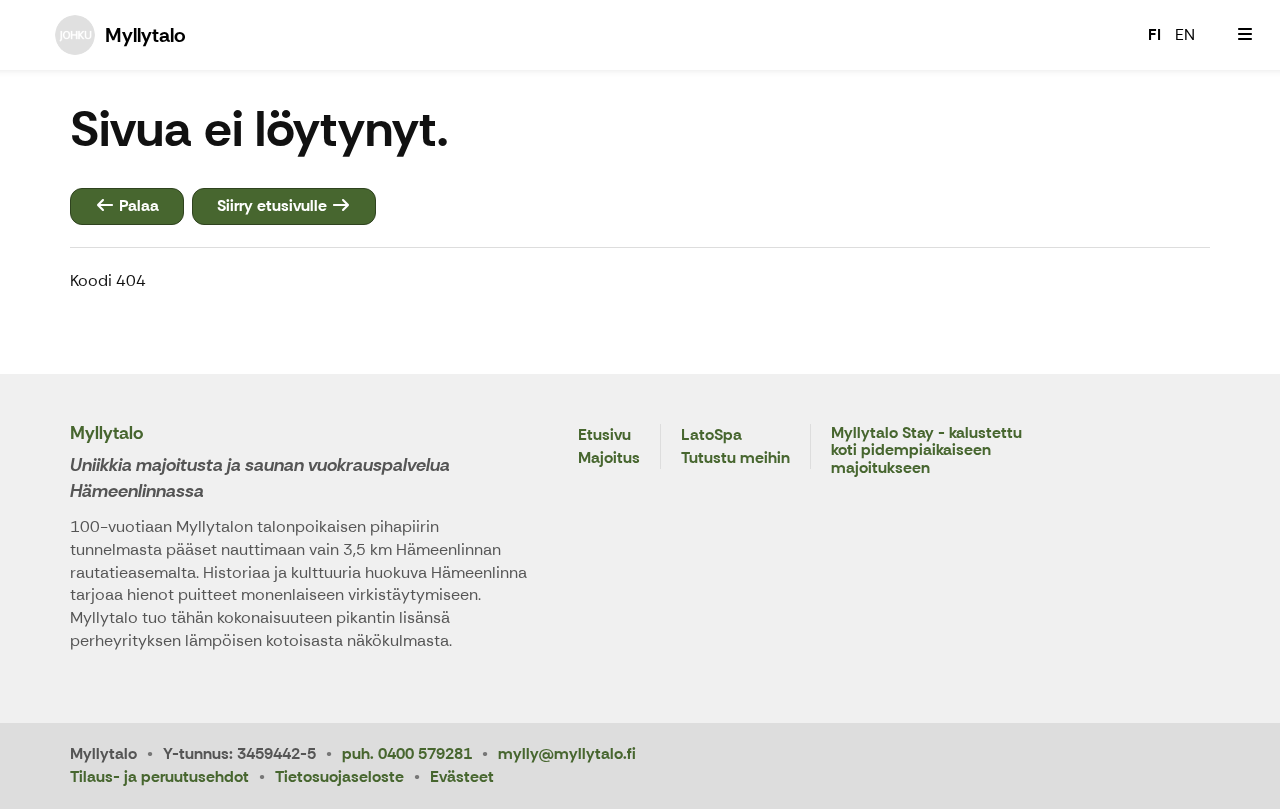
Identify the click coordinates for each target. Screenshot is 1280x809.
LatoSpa (711, 435)
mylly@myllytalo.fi (567, 753)
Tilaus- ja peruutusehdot (159, 776)
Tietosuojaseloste (339, 776)
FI (1154, 34)
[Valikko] (1245, 35)
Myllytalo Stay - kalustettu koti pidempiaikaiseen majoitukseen (926, 451)
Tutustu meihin (735, 458)
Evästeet (462, 776)
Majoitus (609, 458)
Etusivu (604, 435)
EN (1185, 34)
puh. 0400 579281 (407, 753)
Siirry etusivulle (274, 205)
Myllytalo (106, 433)
